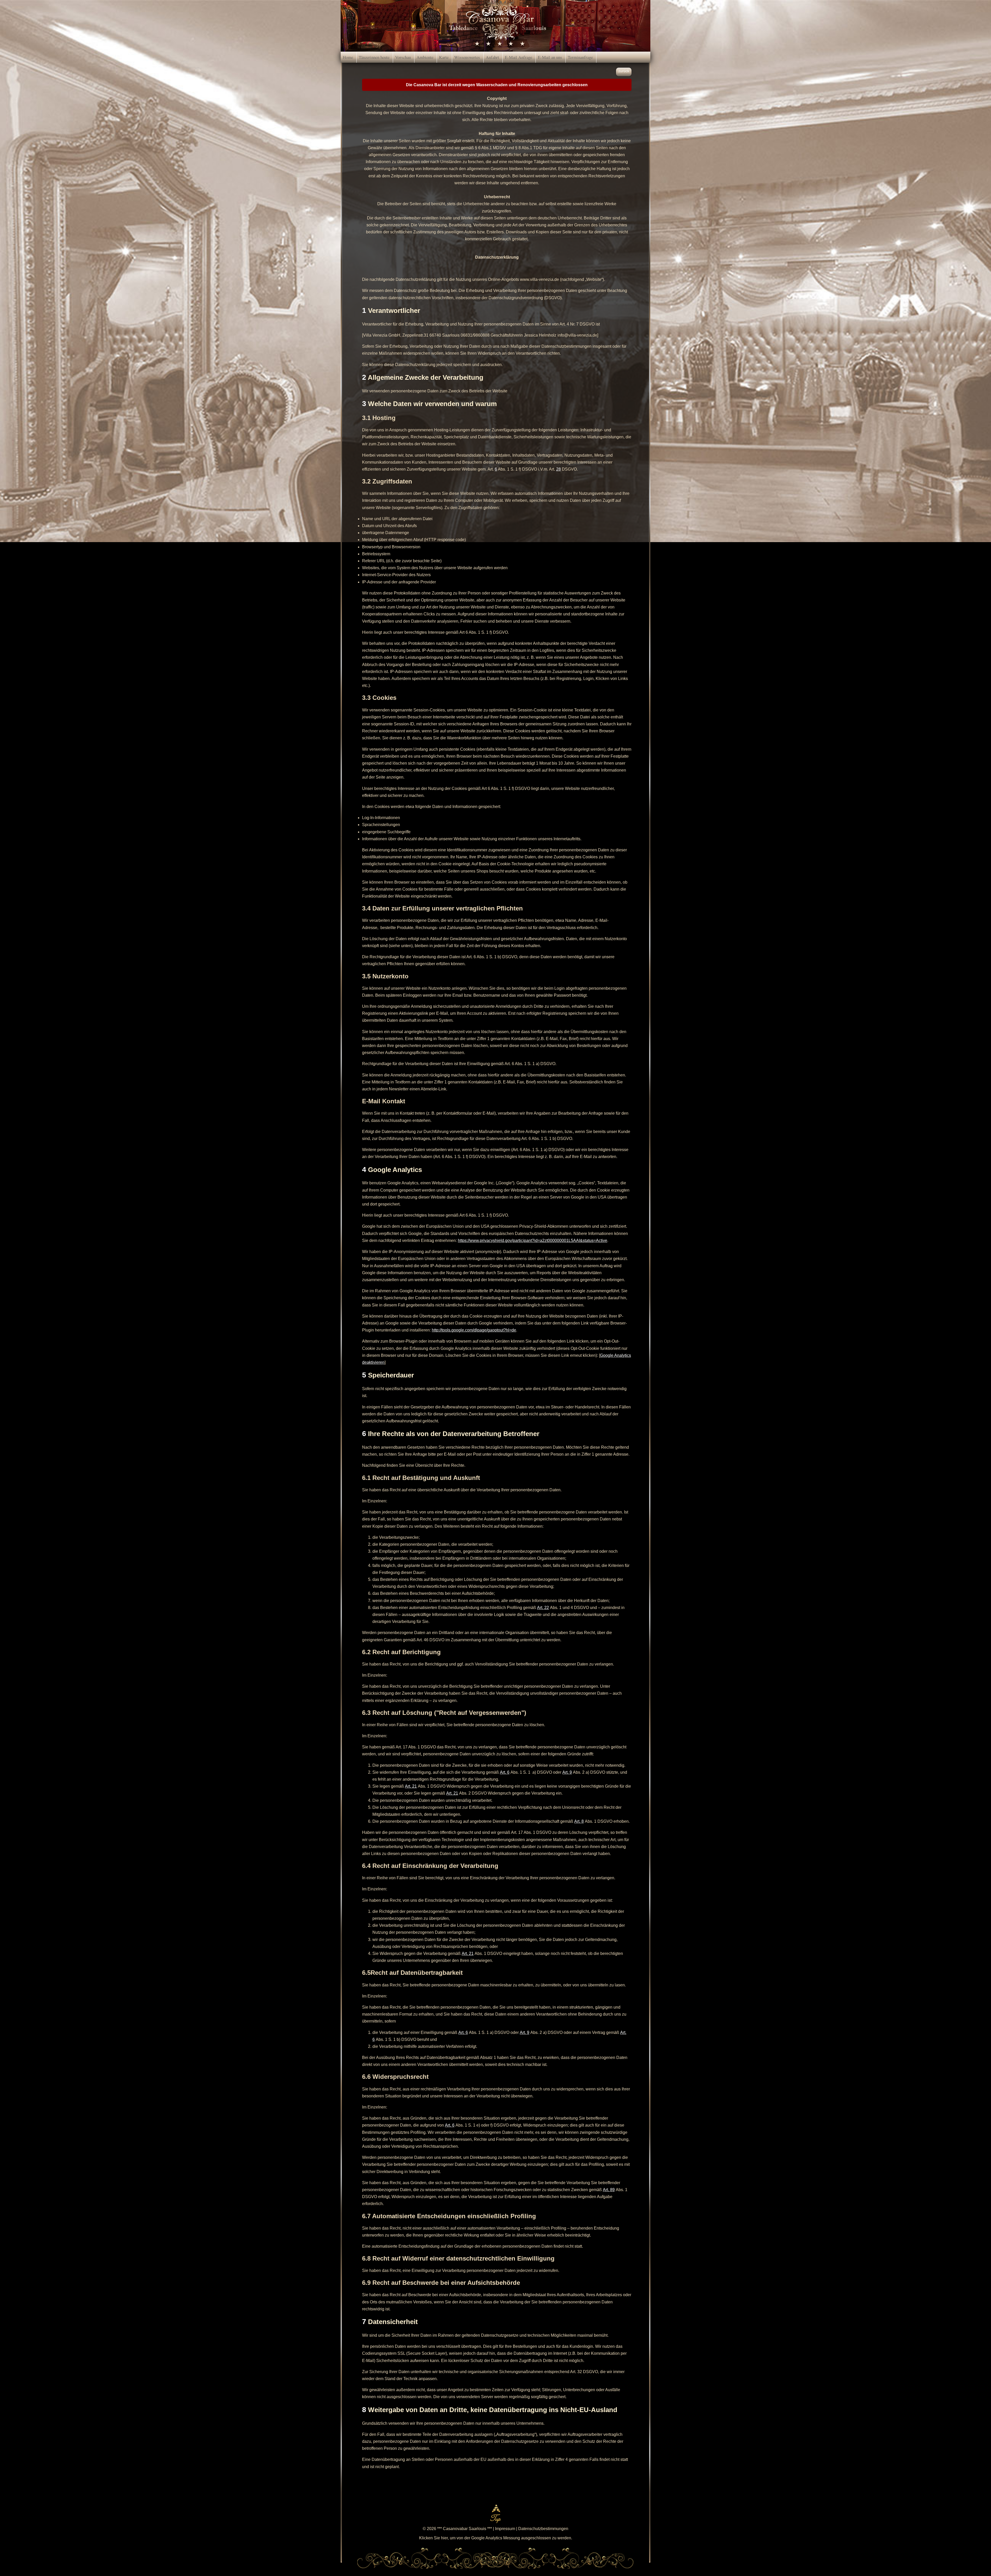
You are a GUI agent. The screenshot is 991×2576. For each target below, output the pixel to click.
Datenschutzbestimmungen (543, 2529)
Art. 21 (411, 1786)
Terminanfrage (580, 57)
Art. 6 (505, 1772)
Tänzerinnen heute (374, 57)
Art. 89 (609, 2190)
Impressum (505, 2529)
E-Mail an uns (550, 57)
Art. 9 (567, 1772)
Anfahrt (492, 57)
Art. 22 (543, 1608)
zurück (624, 71)
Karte (444, 57)
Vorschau (403, 57)
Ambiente (425, 57)
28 (558, 469)
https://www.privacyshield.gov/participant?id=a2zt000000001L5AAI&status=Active (533, 1241)
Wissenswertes (467, 57)
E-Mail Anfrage (518, 57)
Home (348, 57)
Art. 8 (579, 1821)
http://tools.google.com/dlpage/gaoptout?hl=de (474, 1330)
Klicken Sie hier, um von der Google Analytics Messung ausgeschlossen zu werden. (496, 2538)
